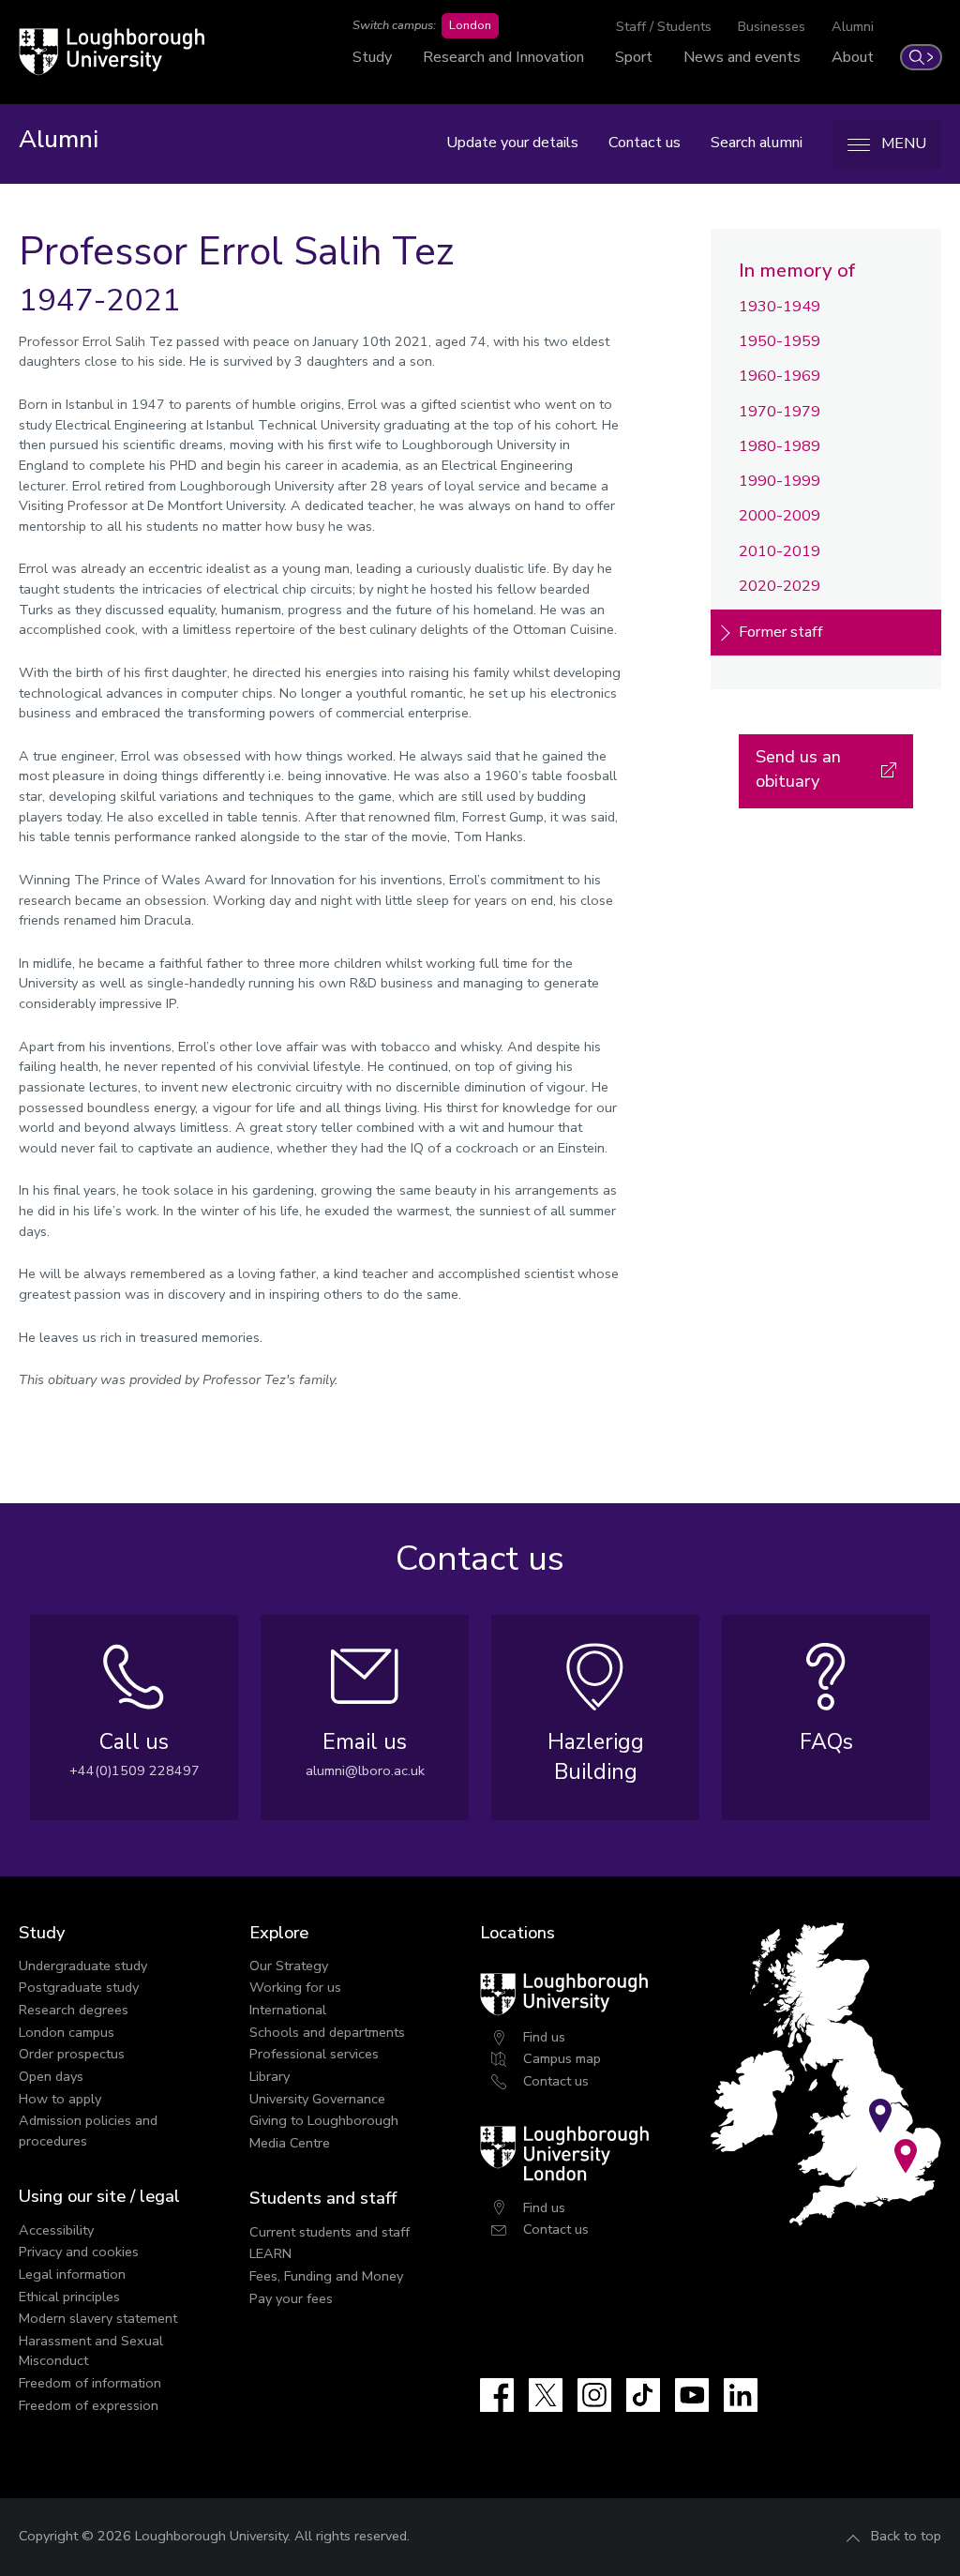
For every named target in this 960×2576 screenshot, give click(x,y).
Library (270, 2076)
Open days (51, 2076)
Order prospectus (72, 2054)
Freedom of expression (89, 2405)
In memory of (797, 270)
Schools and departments (327, 2032)
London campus (67, 2032)
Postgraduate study (79, 1987)
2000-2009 (780, 516)
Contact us (645, 143)
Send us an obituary (798, 768)
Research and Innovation (503, 57)
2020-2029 (780, 586)
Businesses (772, 26)
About (853, 57)
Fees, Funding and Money (326, 2276)
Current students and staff (330, 2232)
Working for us (295, 1987)
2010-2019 (780, 551)
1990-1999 (780, 481)
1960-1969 (780, 376)
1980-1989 (780, 446)
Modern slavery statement (98, 2318)
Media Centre (290, 2143)
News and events (742, 57)
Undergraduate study (83, 1966)
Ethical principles (69, 2297)
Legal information (72, 2274)
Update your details (512, 143)
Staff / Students (664, 26)
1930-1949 (780, 307)
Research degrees (74, 2010)
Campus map (562, 2058)
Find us (544, 2037)
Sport (634, 57)
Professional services (314, 2054)
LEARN (270, 2253)
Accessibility (56, 2230)
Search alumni (757, 143)
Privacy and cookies (79, 2252)
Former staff (781, 632)
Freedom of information (90, 2383)
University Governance (317, 2099)
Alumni (853, 26)
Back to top (906, 2536)
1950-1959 (780, 341)
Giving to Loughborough (324, 2120)
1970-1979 (780, 412)
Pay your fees (291, 2298)
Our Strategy (289, 1966)
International (288, 2010)
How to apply (60, 2099)
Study (372, 57)
